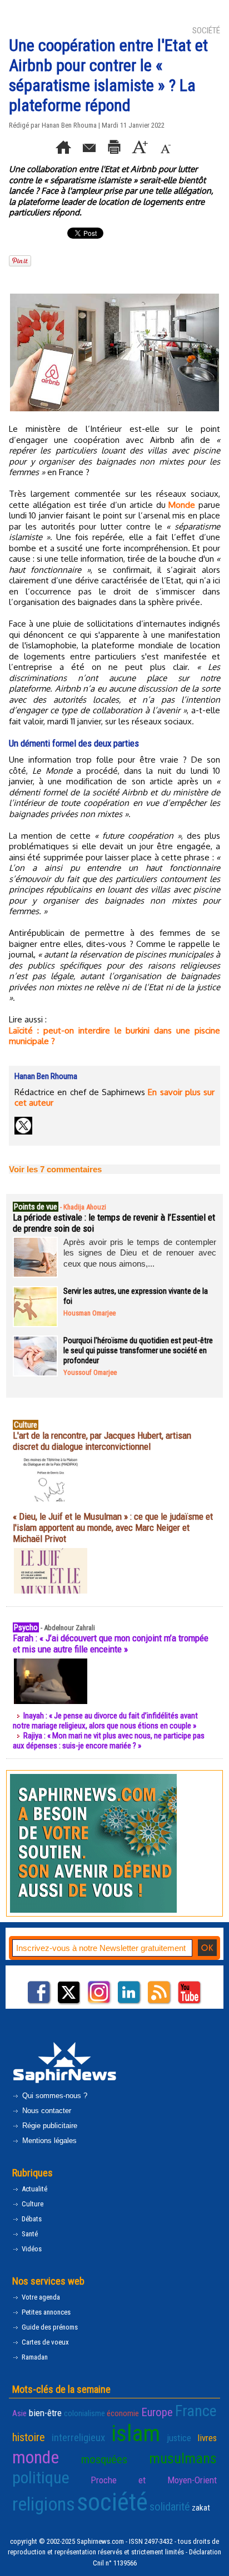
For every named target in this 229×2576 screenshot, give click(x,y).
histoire (29, 2437)
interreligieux (78, 2438)
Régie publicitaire (49, 2126)
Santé (29, 2234)
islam (136, 2433)
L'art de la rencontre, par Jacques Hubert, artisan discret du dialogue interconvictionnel (102, 1441)
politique (41, 2477)
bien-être (45, 2413)
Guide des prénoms (49, 2327)
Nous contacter (46, 2111)
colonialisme (84, 2413)
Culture (32, 2204)
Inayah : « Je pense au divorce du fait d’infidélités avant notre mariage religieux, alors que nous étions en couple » (105, 1721)
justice (179, 2438)
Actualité (34, 2189)
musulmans (183, 2458)
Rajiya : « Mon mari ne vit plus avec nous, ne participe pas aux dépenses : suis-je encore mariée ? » (109, 1741)
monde (36, 2457)
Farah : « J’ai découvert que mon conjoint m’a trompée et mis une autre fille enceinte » (111, 1644)
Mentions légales (48, 2141)
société (112, 2502)
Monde (182, 505)
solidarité (170, 2507)
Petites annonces (45, 2312)
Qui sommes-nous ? (54, 2096)
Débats (31, 2219)
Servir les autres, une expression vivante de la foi (136, 1296)
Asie (19, 2413)
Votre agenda (40, 2297)
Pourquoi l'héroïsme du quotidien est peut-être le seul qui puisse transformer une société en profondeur (138, 1350)
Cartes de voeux (44, 2342)
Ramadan (34, 2357)
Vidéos (31, 2249)
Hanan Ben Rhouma (69, 125)
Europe (157, 2412)
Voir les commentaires (55, 1169)
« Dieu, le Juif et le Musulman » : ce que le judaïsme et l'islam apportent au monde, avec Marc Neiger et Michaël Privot (113, 1528)
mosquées (104, 2459)
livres (207, 2438)
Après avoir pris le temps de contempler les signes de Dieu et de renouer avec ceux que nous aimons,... (140, 1253)
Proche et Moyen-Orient (154, 2480)
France (196, 2411)
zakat (201, 2508)
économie (123, 2413)
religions (44, 2504)
